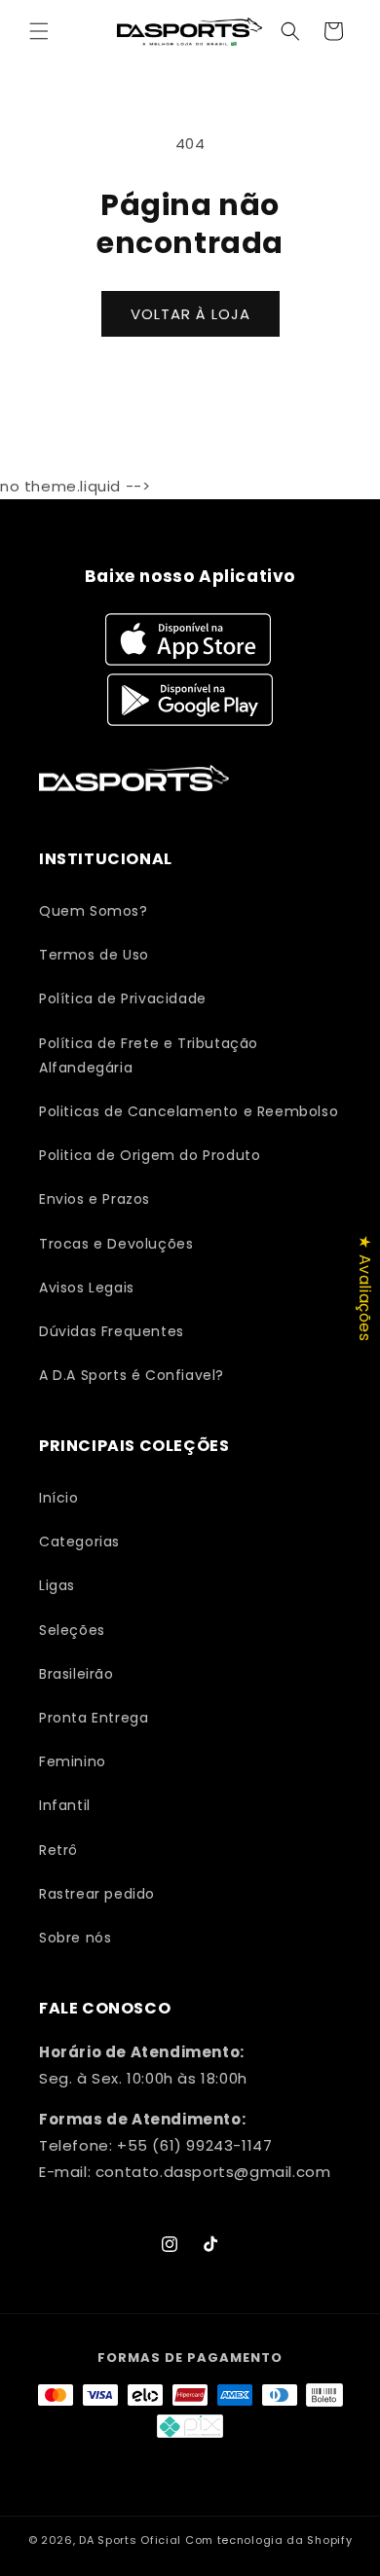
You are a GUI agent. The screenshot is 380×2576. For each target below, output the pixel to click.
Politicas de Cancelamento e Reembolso (189, 1111)
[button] (39, 31)
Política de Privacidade (123, 998)
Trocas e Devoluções (116, 1244)
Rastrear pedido (97, 1894)
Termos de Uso (94, 955)
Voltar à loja (190, 314)
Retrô (58, 1850)
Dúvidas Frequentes (112, 1331)
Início (59, 1498)
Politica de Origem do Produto (150, 1155)
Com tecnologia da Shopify (269, 2540)
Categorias (79, 1542)
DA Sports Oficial (130, 2540)
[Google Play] (190, 700)
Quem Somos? (94, 911)
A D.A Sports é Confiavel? (132, 1375)
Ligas (57, 1585)
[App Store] (190, 639)
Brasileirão (76, 1674)
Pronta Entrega (94, 1718)
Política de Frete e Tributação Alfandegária (149, 1055)
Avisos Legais (87, 1288)
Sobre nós (75, 1938)
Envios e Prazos (95, 1199)
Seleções (72, 1630)
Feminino (73, 1761)
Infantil (65, 1805)
